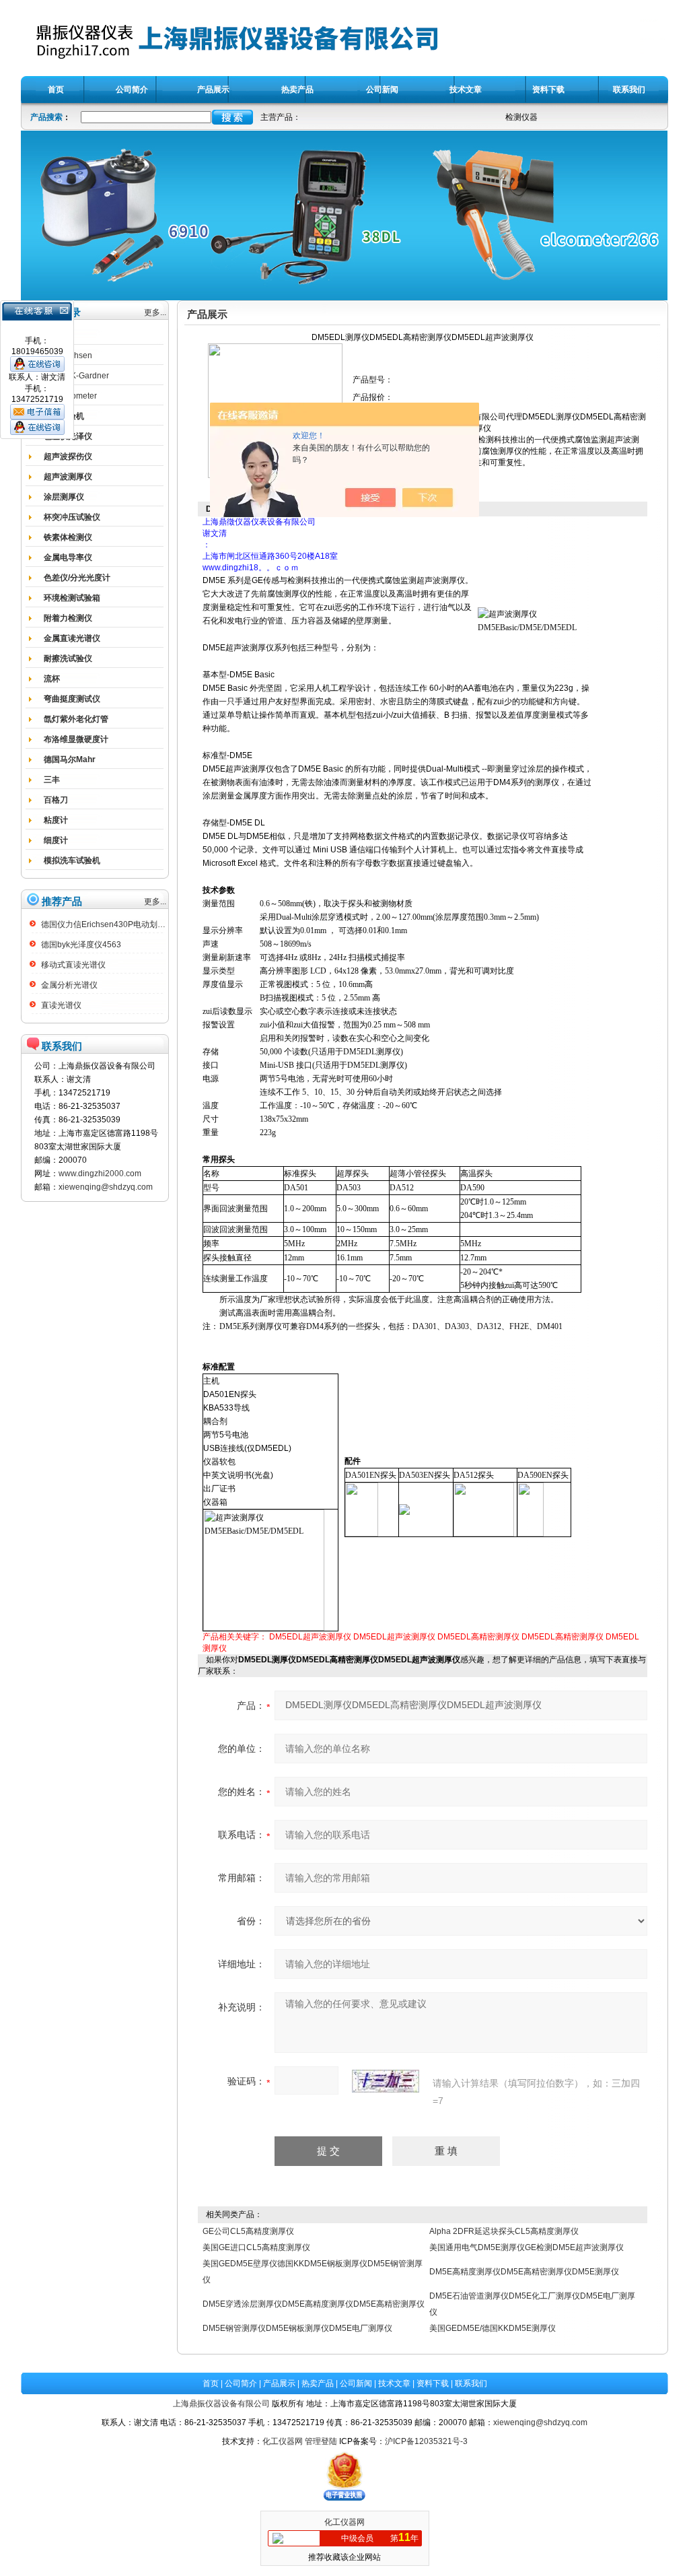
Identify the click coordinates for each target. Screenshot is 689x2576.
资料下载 (433, 2383)
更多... (155, 312)
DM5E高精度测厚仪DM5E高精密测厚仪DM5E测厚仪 (524, 2272)
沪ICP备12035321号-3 (426, 2441)
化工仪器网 (283, 2441)
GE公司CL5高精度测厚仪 (248, 2231)
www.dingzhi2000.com (100, 1174)
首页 (211, 2383)
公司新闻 (356, 2383)
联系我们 (471, 2383)
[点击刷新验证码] (386, 2081)
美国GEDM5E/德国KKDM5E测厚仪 (493, 2328)
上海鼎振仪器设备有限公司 (221, 2404)
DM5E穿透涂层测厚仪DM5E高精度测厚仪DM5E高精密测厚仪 (314, 2304)
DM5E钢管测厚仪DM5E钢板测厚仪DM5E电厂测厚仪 (297, 2328)
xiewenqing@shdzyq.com (106, 1187)
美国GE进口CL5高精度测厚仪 (256, 2247)
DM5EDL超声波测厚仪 (310, 1637)
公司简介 (241, 2383)
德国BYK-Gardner (76, 376)
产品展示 (279, 2383)
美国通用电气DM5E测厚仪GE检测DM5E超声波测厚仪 (527, 2247)
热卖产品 (318, 2383)
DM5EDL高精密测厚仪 (478, 1637)
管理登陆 (321, 2441)
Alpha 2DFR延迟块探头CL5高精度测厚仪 (504, 2231)
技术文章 (394, 2383)
